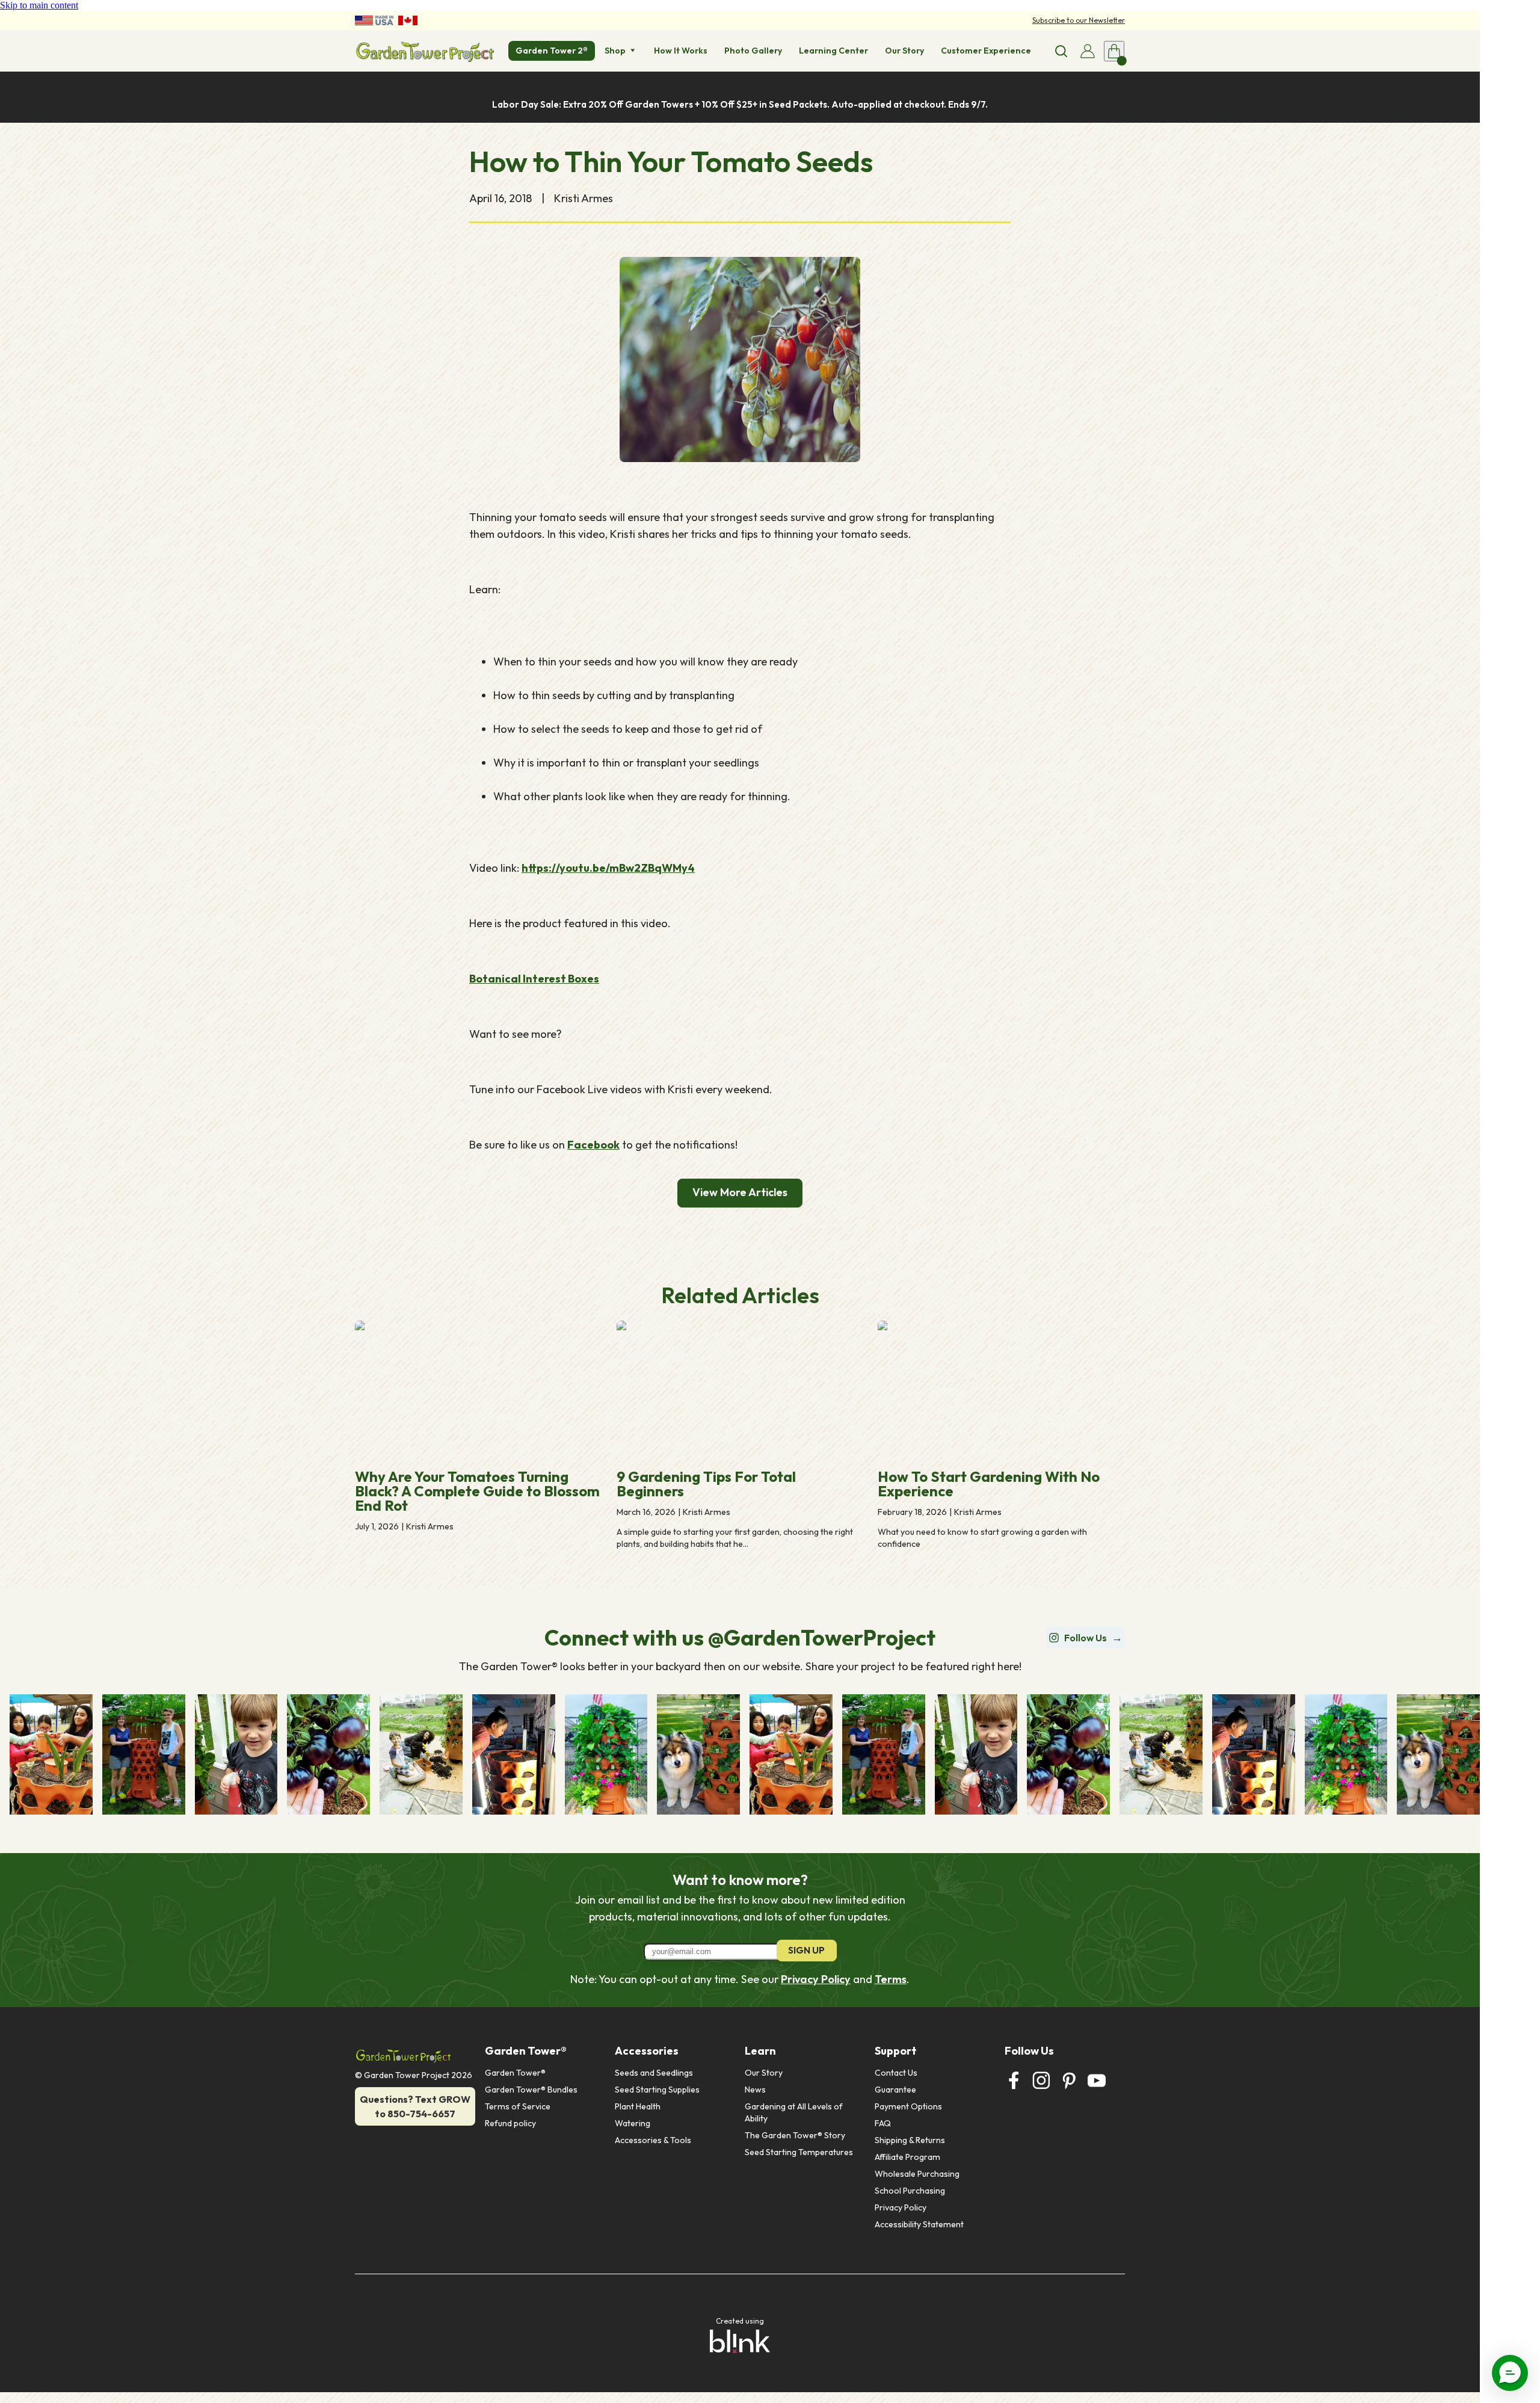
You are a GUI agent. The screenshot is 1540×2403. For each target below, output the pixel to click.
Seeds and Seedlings (654, 2073)
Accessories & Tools (653, 2140)
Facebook (593, 1145)
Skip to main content (39, 5)
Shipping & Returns (910, 2140)
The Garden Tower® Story (795, 2135)
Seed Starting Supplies (657, 2090)
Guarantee (895, 2090)
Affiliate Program (907, 2157)
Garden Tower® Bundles (531, 2090)
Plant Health (638, 2106)
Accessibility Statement (919, 2224)
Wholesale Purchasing (917, 2174)
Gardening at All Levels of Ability (795, 2112)
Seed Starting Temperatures (799, 2152)
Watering (633, 2123)
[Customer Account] (1088, 51)
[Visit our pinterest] (1069, 2081)
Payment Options (908, 2106)
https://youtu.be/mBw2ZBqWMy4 (608, 868)
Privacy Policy (816, 1979)
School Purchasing (910, 2191)
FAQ (883, 2123)
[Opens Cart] (1114, 51)
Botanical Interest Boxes (534, 979)
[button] (1510, 2373)
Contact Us (896, 2073)
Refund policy (510, 2123)
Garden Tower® (515, 2073)
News (755, 2090)
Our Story (764, 2073)
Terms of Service (518, 2106)
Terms (891, 1979)
